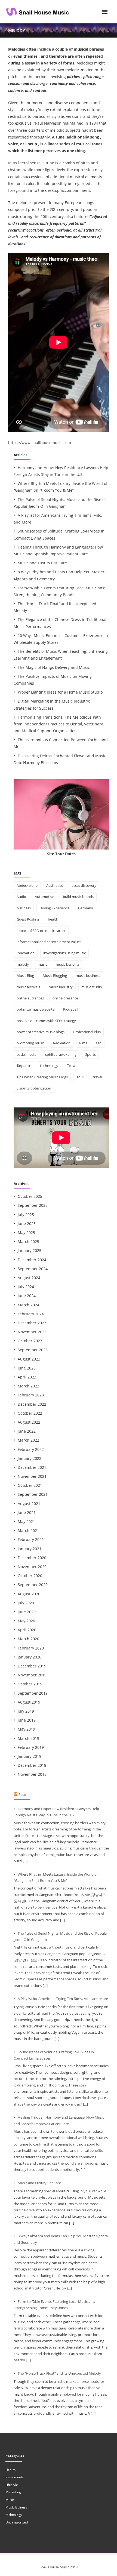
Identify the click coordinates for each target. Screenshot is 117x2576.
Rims (83, 1043)
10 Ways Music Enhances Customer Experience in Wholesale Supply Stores (61, 639)
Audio (21, 897)
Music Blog (25, 975)
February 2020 (31, 1648)
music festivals (28, 987)
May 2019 (26, 1729)
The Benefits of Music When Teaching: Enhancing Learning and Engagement (61, 655)
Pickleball (71, 1009)
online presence (65, 998)
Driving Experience (54, 908)
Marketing (13, 2492)
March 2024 (28, 1305)
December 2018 (32, 1765)
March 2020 (28, 1639)
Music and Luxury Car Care (42, 563)
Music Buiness (16, 2507)
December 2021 (32, 1467)
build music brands (78, 897)
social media (27, 1054)
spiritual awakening (61, 1054)
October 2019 (30, 1684)
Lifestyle (12, 2485)
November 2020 (32, 1567)
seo (99, 1043)
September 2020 (33, 1585)
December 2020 (32, 1558)
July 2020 (26, 1603)
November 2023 (32, 1332)
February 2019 (31, 1747)
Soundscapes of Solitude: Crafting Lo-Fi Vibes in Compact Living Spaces (59, 534)
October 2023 (30, 1341)
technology (49, 1066)
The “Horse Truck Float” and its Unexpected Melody (55, 607)
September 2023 (33, 1350)
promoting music (30, 1043)
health (53, 919)
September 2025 (33, 1205)
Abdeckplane (27, 885)
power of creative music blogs (41, 1032)
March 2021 (28, 1530)
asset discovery (84, 885)
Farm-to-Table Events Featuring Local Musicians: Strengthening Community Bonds (59, 591)
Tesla (71, 1066)
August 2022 (29, 1422)
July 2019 (26, 1711)
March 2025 (28, 1241)
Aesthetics (55, 885)
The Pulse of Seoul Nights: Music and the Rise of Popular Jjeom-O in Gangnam (60, 503)
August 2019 (29, 1702)
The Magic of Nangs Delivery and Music (54, 667)
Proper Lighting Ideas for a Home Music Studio (60, 692)
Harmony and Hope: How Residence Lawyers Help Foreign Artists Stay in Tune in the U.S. (61, 471)
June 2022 (27, 1431)
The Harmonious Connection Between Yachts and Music (61, 743)
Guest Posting (28, 919)
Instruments (15, 2477)
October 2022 (30, 1413)
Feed (22, 1795)
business (24, 908)
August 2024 (29, 1278)
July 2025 (26, 1215)
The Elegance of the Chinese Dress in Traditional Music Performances (60, 623)
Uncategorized (17, 2522)
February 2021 (31, 1539)
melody (23, 964)
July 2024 (26, 1287)
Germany (86, 908)
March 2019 (28, 1738)
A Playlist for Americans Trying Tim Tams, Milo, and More (58, 519)
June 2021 (27, 1512)
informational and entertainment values (49, 942)
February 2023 (31, 1395)
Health (10, 2470)
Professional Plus (87, 1032)
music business (88, 975)
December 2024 (32, 1260)
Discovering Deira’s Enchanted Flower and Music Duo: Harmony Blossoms (60, 759)
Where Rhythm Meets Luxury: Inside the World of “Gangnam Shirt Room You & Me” (61, 487)
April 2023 (27, 1377)
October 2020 (30, 1576)
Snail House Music (54, 2567)
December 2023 (32, 1323)
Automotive (44, 897)
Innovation (26, 953)
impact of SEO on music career (41, 931)
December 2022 (32, 1404)
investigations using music (64, 953)
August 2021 (29, 1504)
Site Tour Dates (61, 854)
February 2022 (31, 1449)
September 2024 (33, 1269)
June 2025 (27, 1224)
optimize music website (36, 1009)
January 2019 (30, 1756)
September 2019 (33, 1693)
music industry (61, 987)
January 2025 (30, 1250)
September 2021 (33, 1494)
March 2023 (28, 1386)
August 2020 (29, 1594)
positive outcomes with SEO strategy (46, 1021)
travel (97, 1077)
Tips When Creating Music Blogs (42, 1077)
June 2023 (27, 1368)
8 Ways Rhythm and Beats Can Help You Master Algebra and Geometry (59, 575)
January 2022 (30, 1458)
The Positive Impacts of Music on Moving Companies (53, 680)
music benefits (68, 964)
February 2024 (31, 1314)
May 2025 (26, 1232)
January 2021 (30, 1549)
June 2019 (27, 1720)
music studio (92, 987)
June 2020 (27, 1612)
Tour (80, 1077)
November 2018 (32, 1774)
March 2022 (28, 1440)
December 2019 (32, 1666)
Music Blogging (55, 975)
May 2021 (26, 1521)
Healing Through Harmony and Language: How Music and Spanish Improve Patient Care (58, 550)
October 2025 (30, 1196)
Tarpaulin (24, 1066)
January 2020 (30, 1657)
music (42, 964)
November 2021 (32, 1476)
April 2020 (27, 1630)
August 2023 (29, 1359)
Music (10, 2500)
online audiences (30, 998)
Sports (90, 1054)
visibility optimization (34, 1088)
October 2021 (30, 1485)
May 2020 (26, 1621)
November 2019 (32, 1675)
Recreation (62, 1043)
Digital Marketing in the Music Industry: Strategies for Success (52, 704)
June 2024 (27, 1296)
